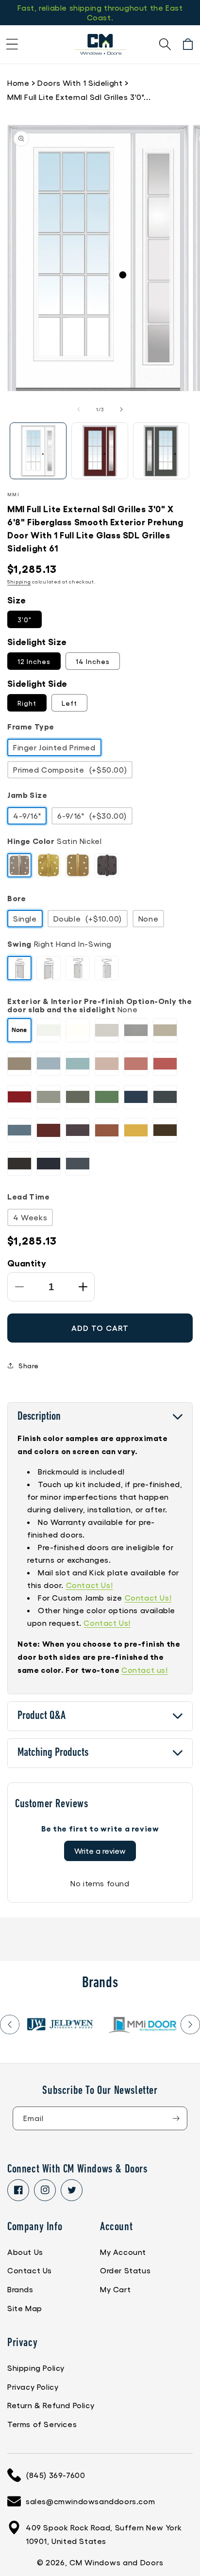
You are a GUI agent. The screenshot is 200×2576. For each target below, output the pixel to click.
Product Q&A (42, 1716)
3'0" (25, 619)
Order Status (125, 2270)
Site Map (25, 2308)
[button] (12, 44)
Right (27, 703)
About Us (25, 2252)
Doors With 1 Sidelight (80, 83)
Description (39, 1417)
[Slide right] (121, 409)
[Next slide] (190, 2025)
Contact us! (145, 1670)
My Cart (115, 2289)
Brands (20, 2289)
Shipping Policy (36, 2368)
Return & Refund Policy (51, 2405)
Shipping (19, 582)
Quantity (27, 1263)
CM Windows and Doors (116, 2562)
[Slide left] (79, 409)
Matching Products (53, 1753)
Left (69, 703)
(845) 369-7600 (55, 2475)
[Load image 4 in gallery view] (161, 451)
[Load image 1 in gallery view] (38, 451)
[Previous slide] (10, 2025)
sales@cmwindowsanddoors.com (90, 2501)
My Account (123, 2252)
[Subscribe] (176, 2118)
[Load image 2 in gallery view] (100, 451)
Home (18, 83)
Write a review (100, 1851)
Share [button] (29, 1365)
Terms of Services (42, 2424)
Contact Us (30, 2270)
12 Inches (34, 661)
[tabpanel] (60, 2025)
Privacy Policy (33, 2387)
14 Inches (93, 661)
